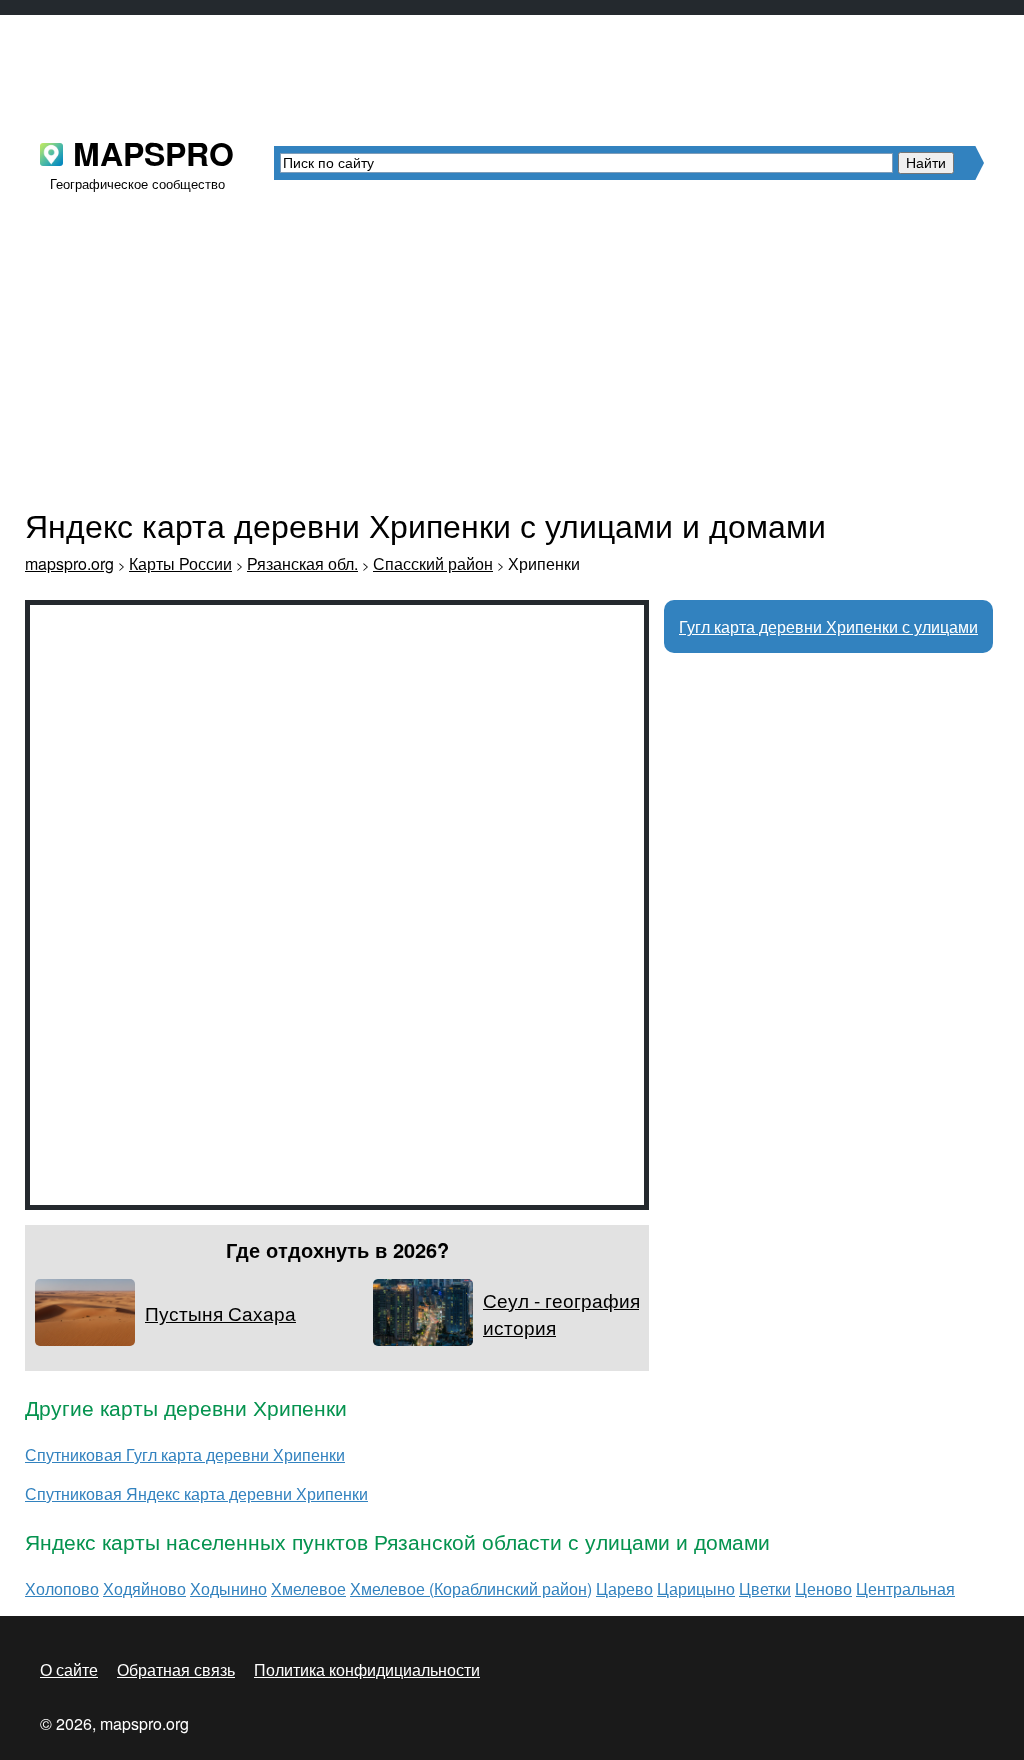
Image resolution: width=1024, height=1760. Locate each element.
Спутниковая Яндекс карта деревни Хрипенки (196, 1493)
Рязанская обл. (302, 563)
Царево (624, 1588)
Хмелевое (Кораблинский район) (471, 1588)
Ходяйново (144, 1588)
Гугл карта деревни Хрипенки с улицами (828, 626)
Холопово (62, 1588)
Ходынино (228, 1588)
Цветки (765, 1588)
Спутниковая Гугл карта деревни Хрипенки (185, 1454)
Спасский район (433, 563)
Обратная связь (176, 1669)
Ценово (823, 1588)
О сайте (69, 1669)
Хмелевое (308, 1588)
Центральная (905, 1588)
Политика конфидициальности (367, 1669)
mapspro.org (69, 563)
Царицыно (696, 1588)
